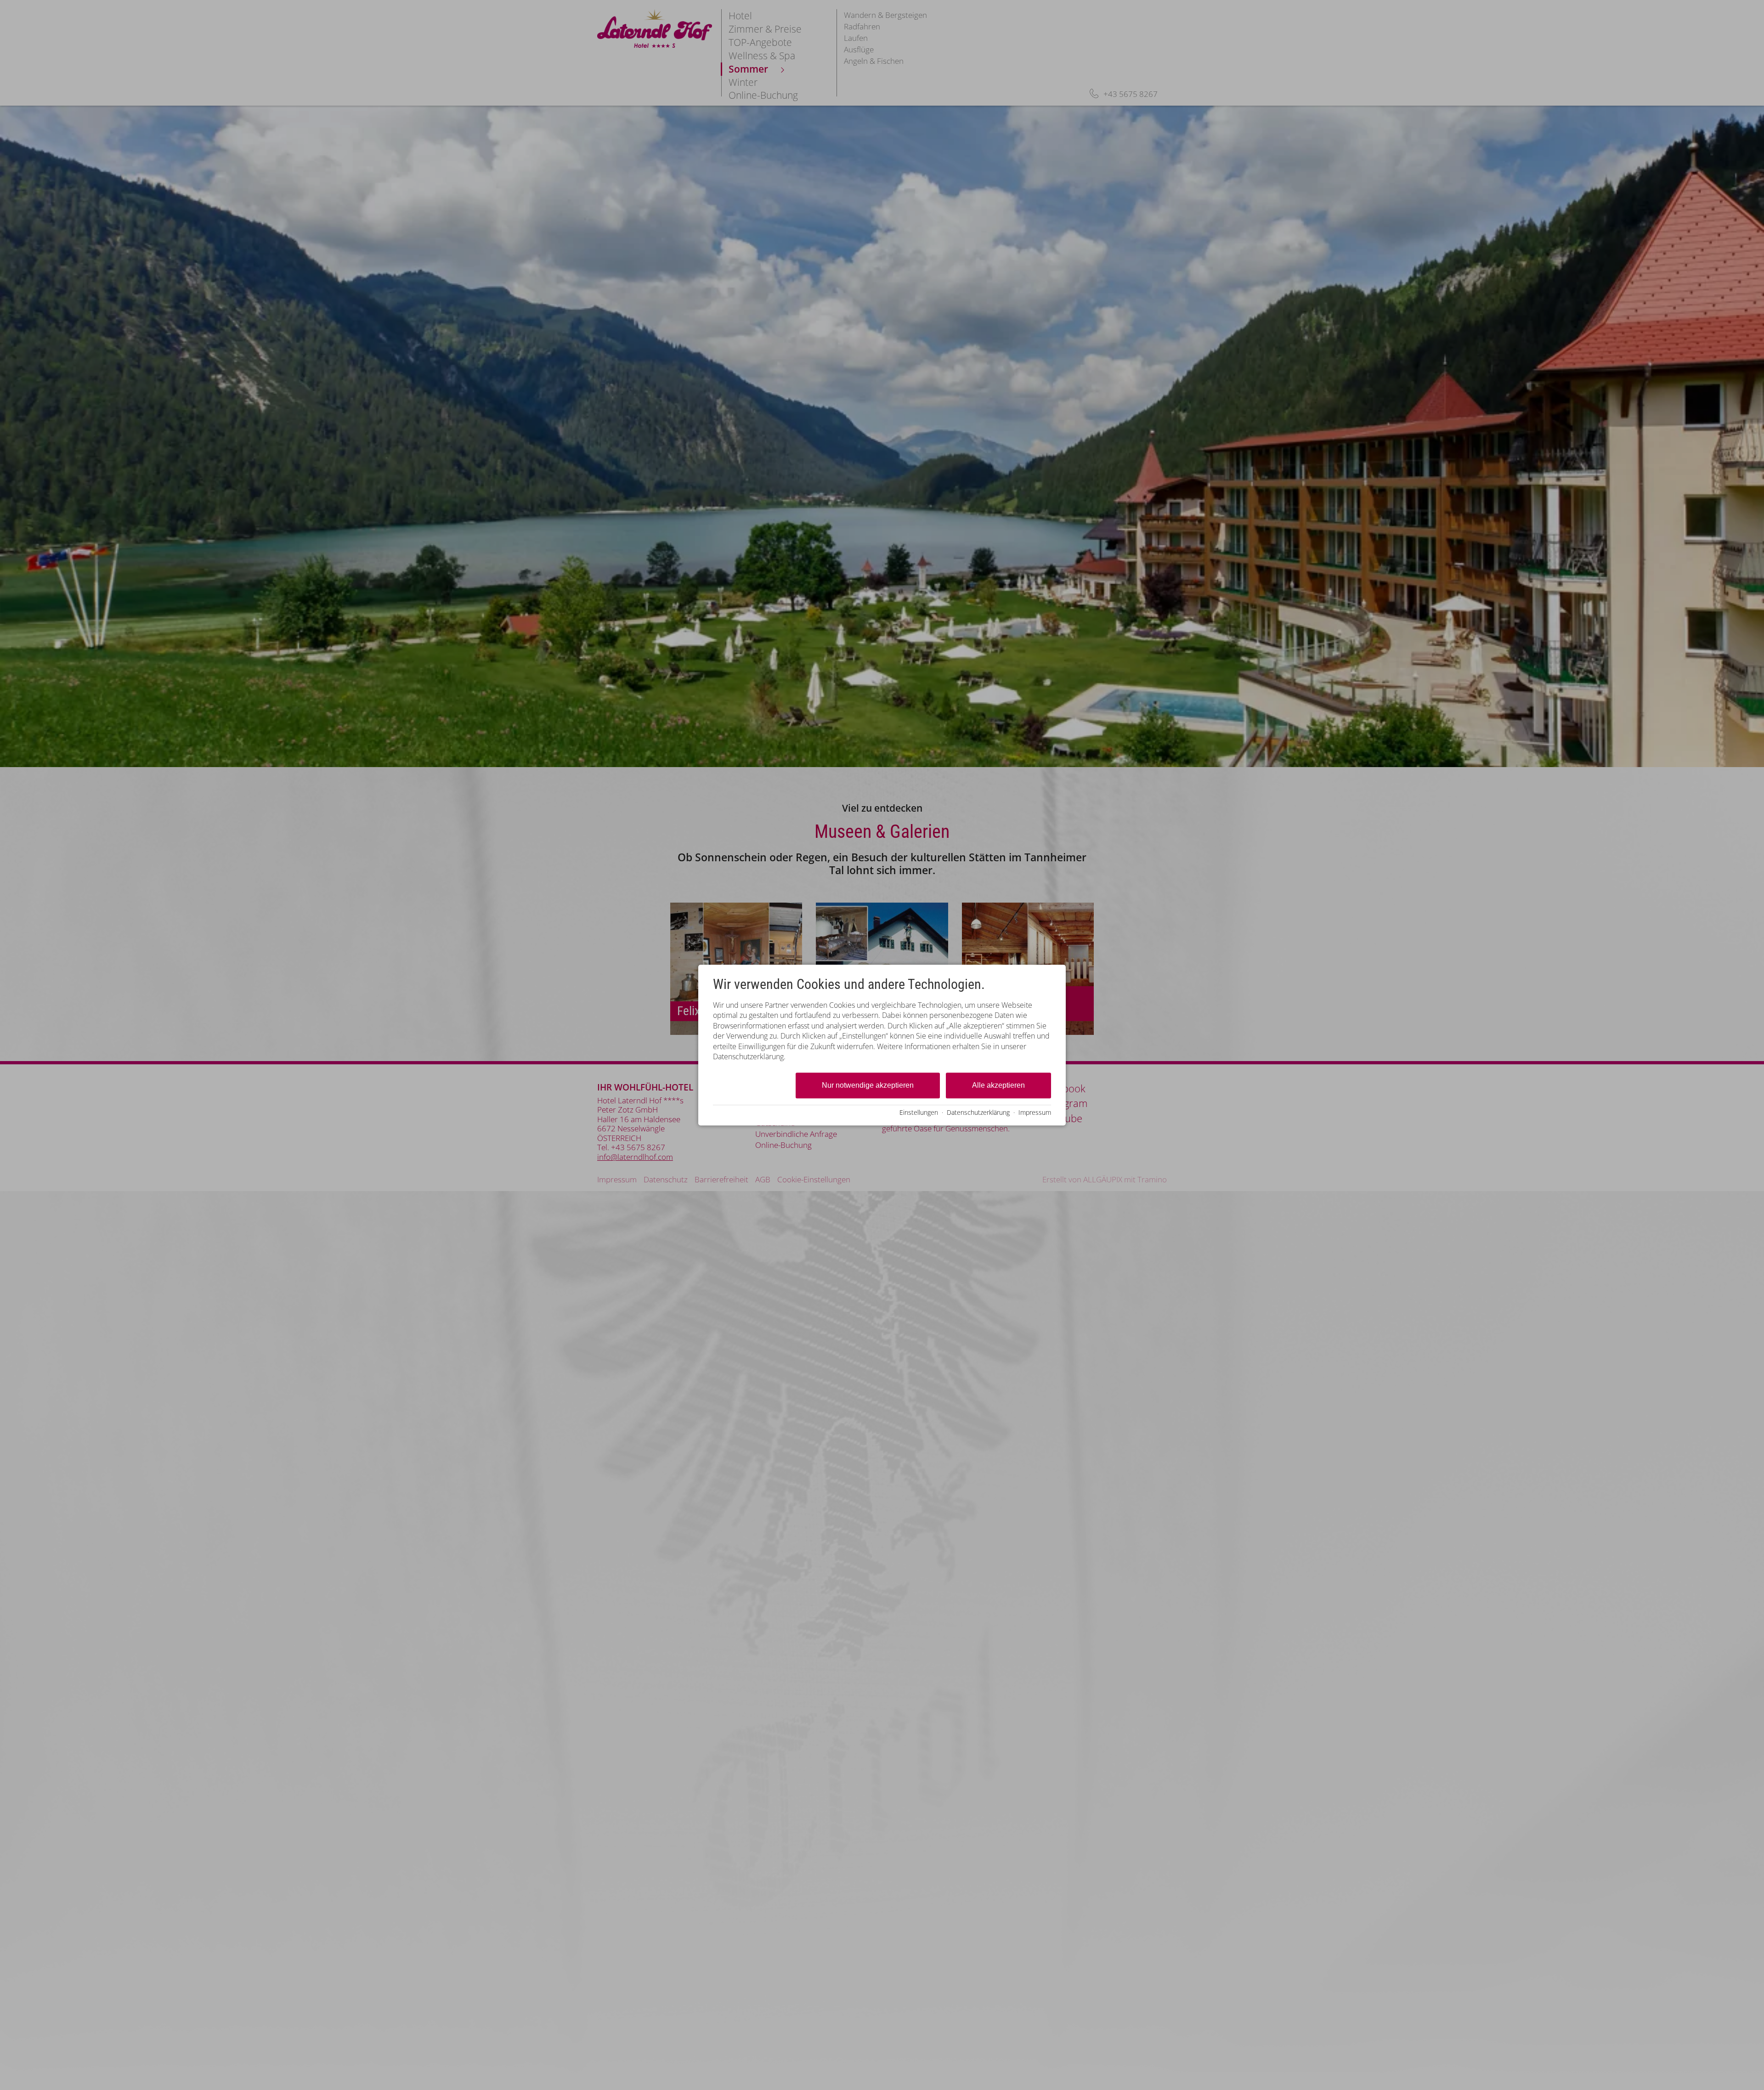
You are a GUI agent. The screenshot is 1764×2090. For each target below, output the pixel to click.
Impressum (1035, 1112)
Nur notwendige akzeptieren (868, 1086)
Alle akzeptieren (998, 1086)
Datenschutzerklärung (978, 1112)
